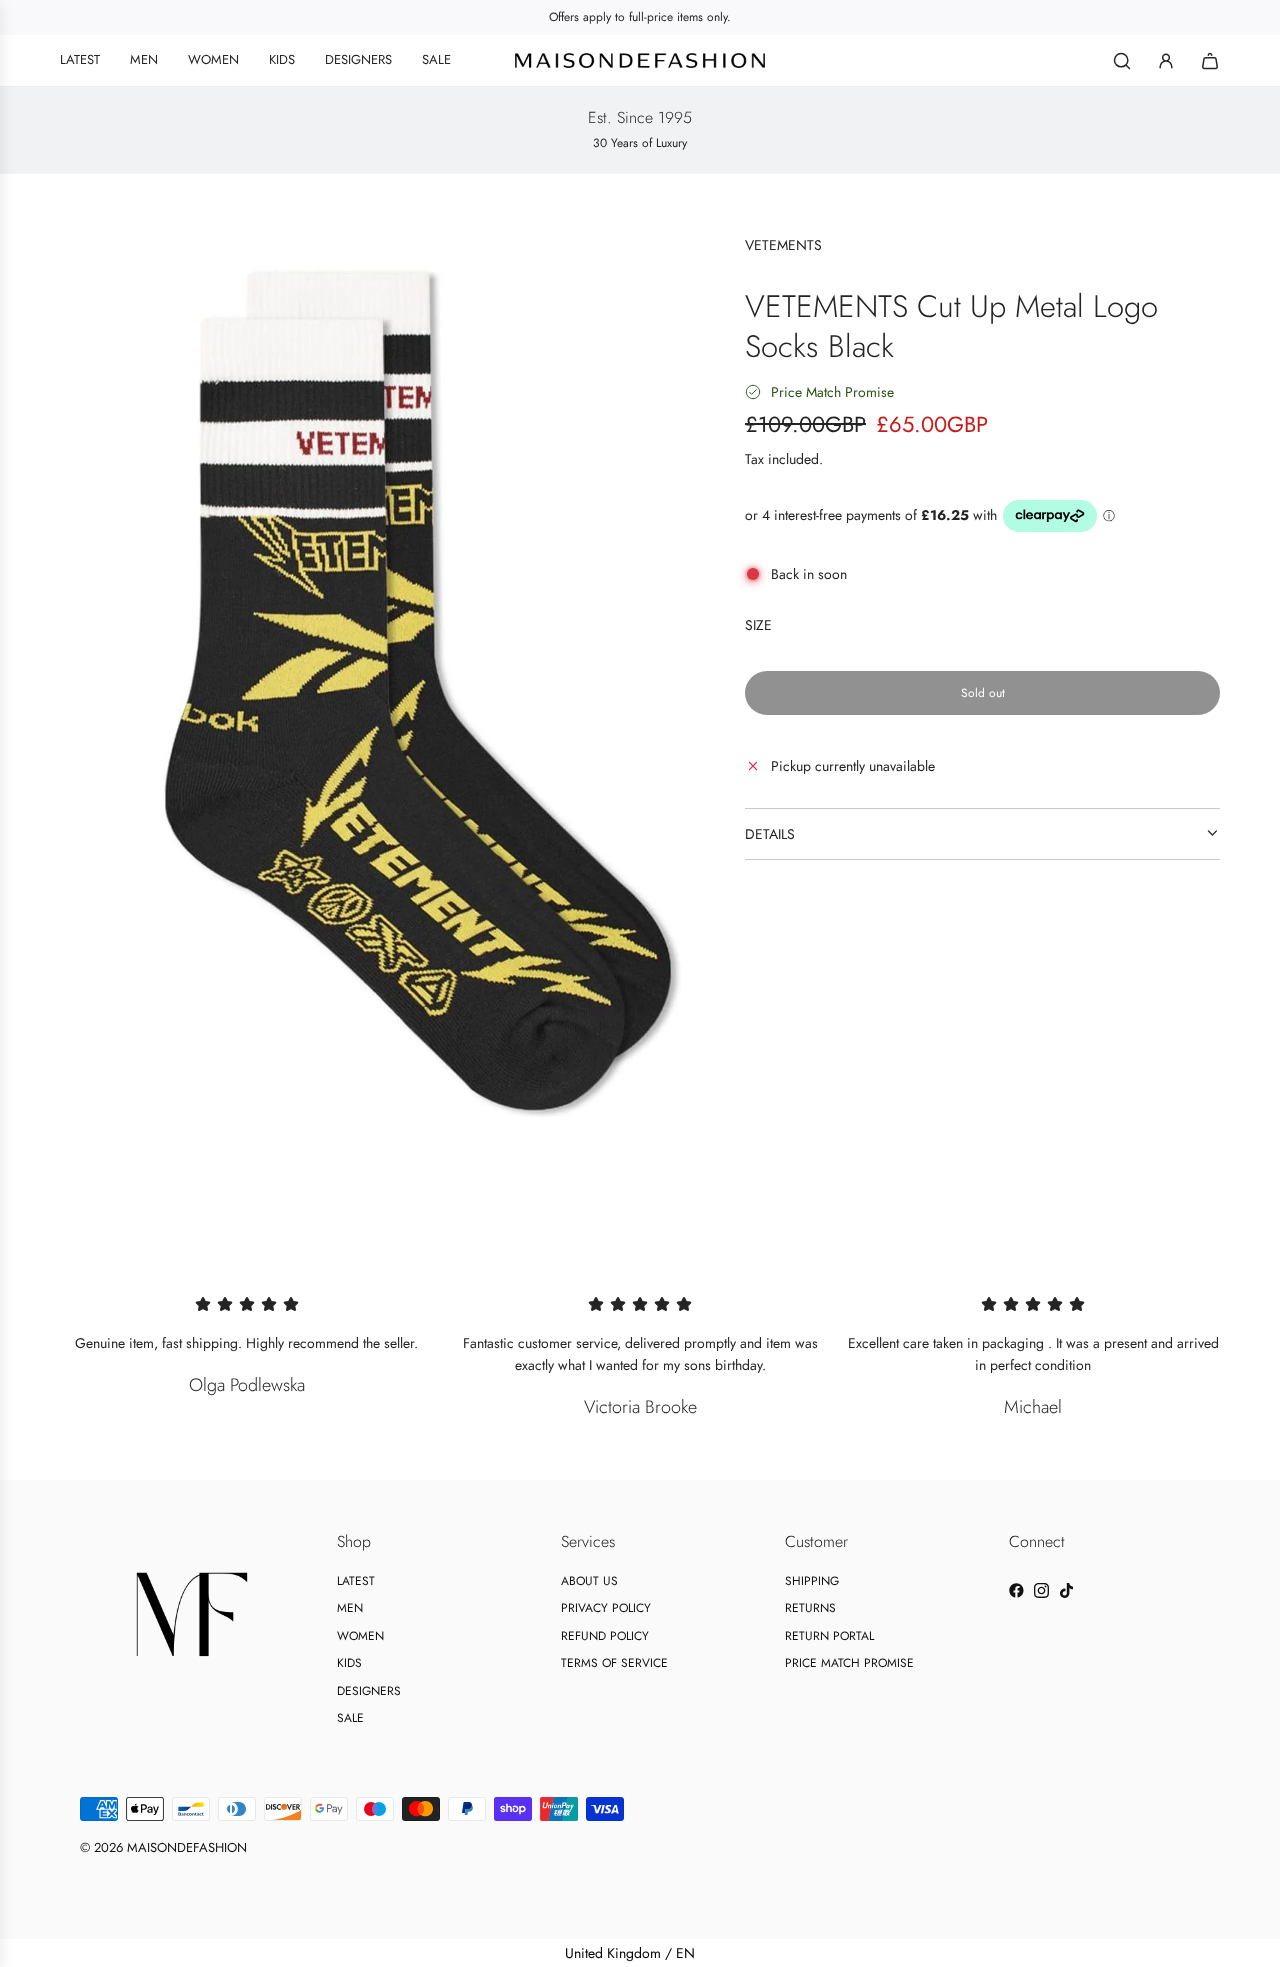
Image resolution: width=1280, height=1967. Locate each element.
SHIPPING (812, 1581)
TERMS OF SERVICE (614, 1663)
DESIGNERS (369, 1691)
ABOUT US (589, 1581)
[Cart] (1210, 61)
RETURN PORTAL (829, 1636)
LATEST (356, 1581)
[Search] (1122, 61)
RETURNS (810, 1608)
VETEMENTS (783, 245)
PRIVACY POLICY (606, 1608)
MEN (350, 1608)
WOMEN (360, 1636)
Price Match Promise (832, 392)
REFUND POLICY (605, 1636)
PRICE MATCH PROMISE (849, 1663)
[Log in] (1166, 61)
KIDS (349, 1663)
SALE (350, 1718)
